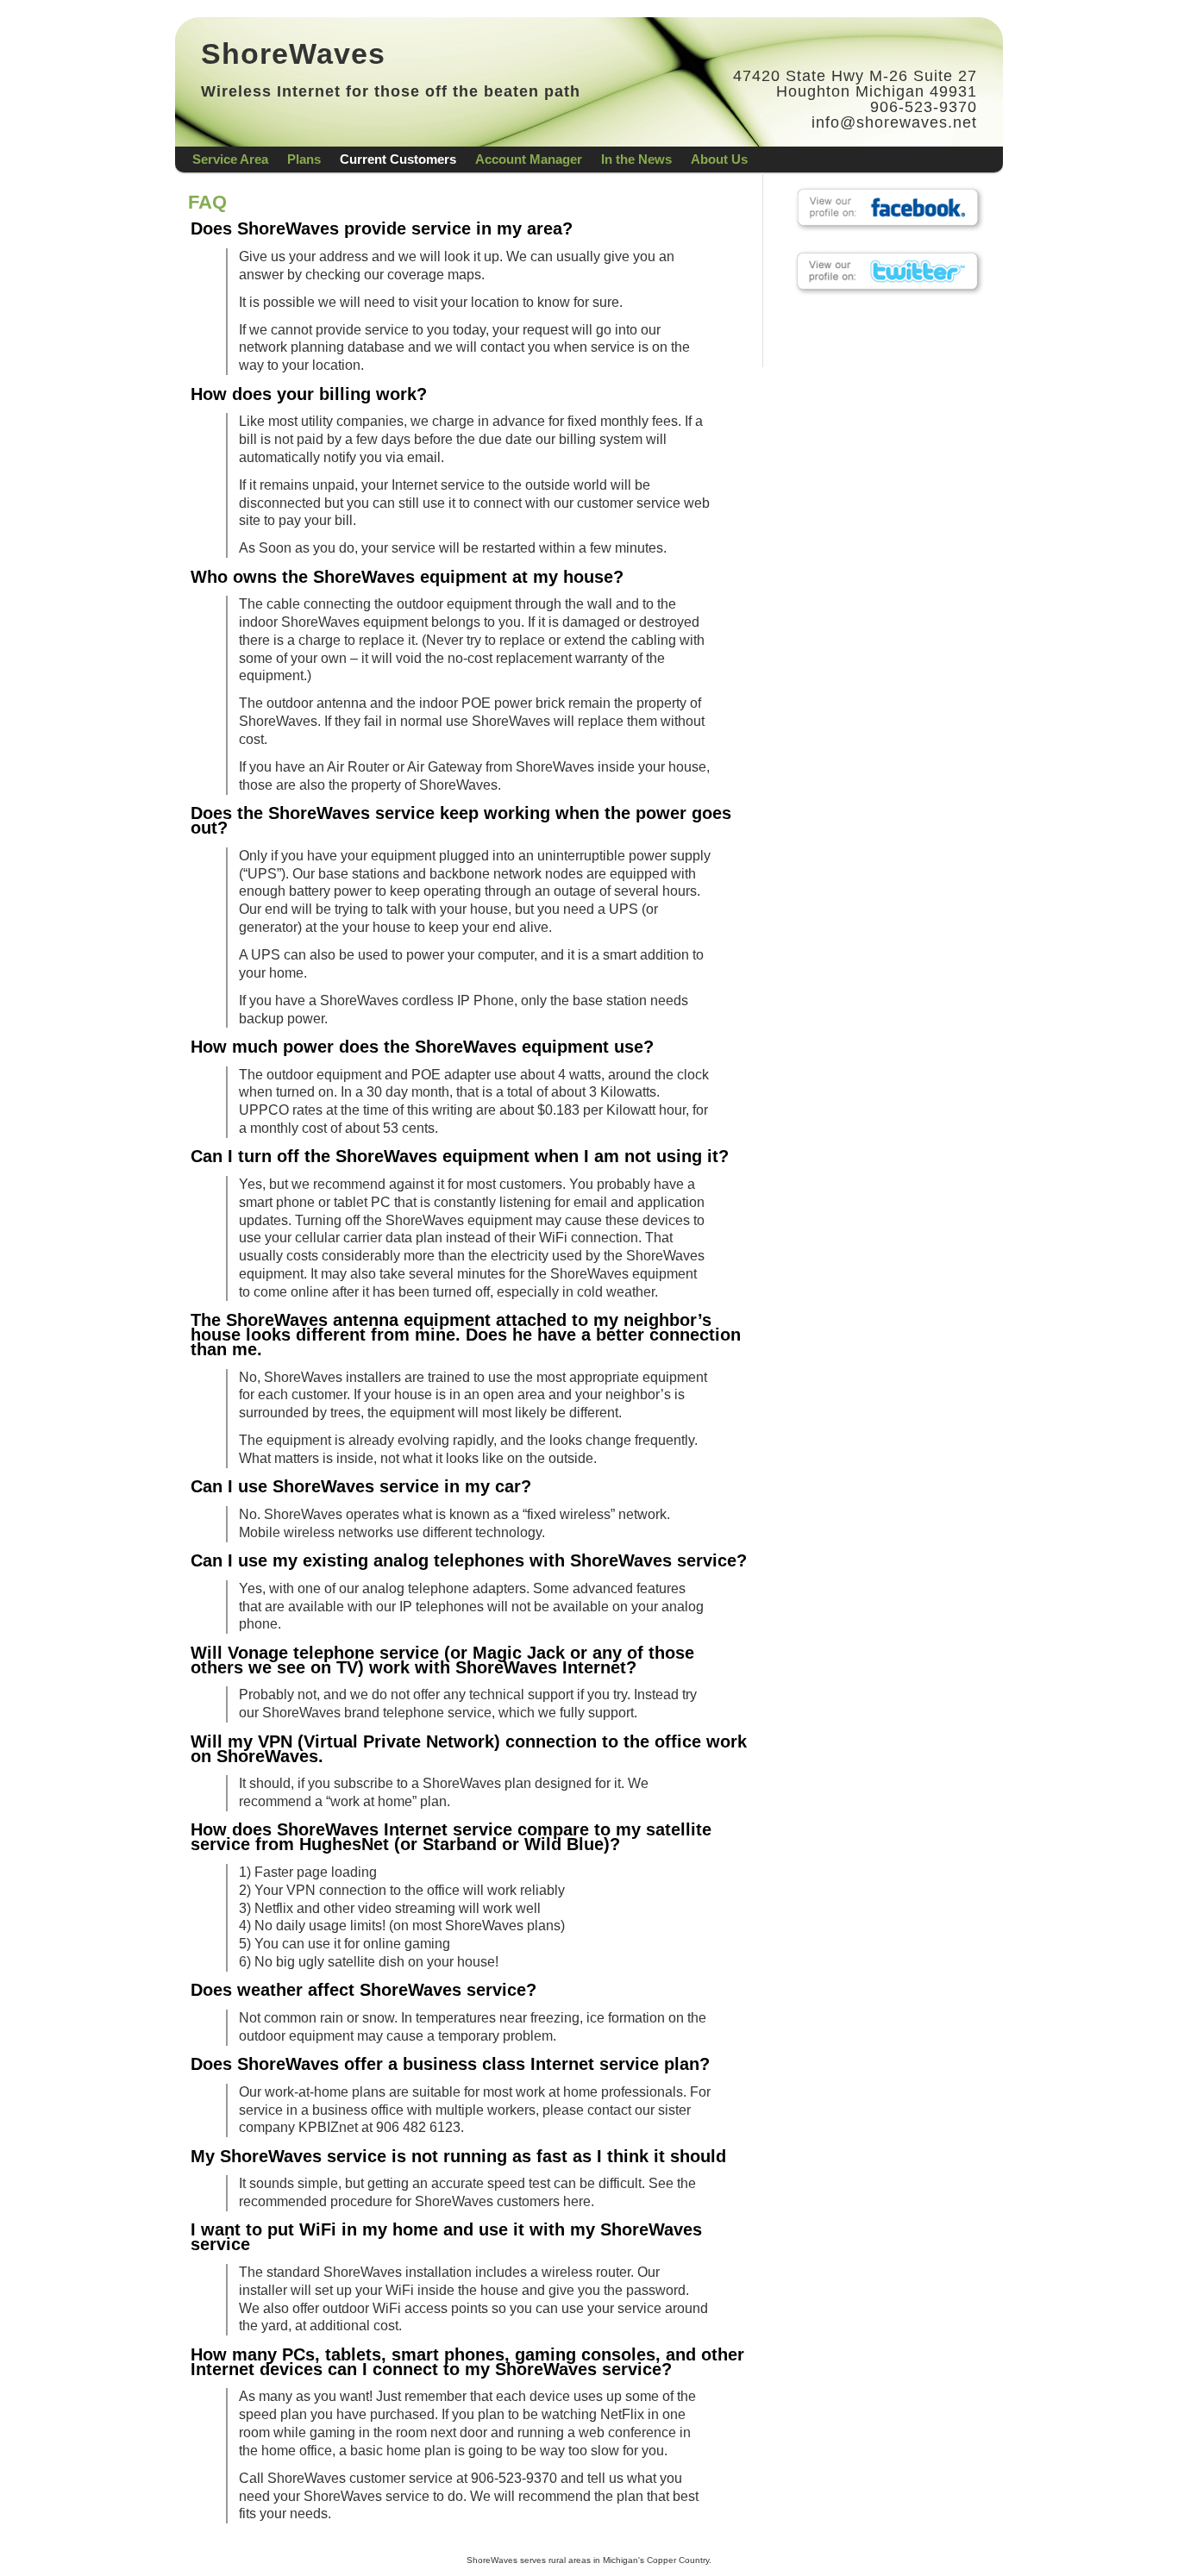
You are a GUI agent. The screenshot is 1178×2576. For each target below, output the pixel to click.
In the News (636, 159)
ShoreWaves (293, 53)
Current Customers (398, 159)
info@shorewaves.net (894, 122)
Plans (304, 159)
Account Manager (529, 159)
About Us (719, 159)
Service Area (230, 159)
